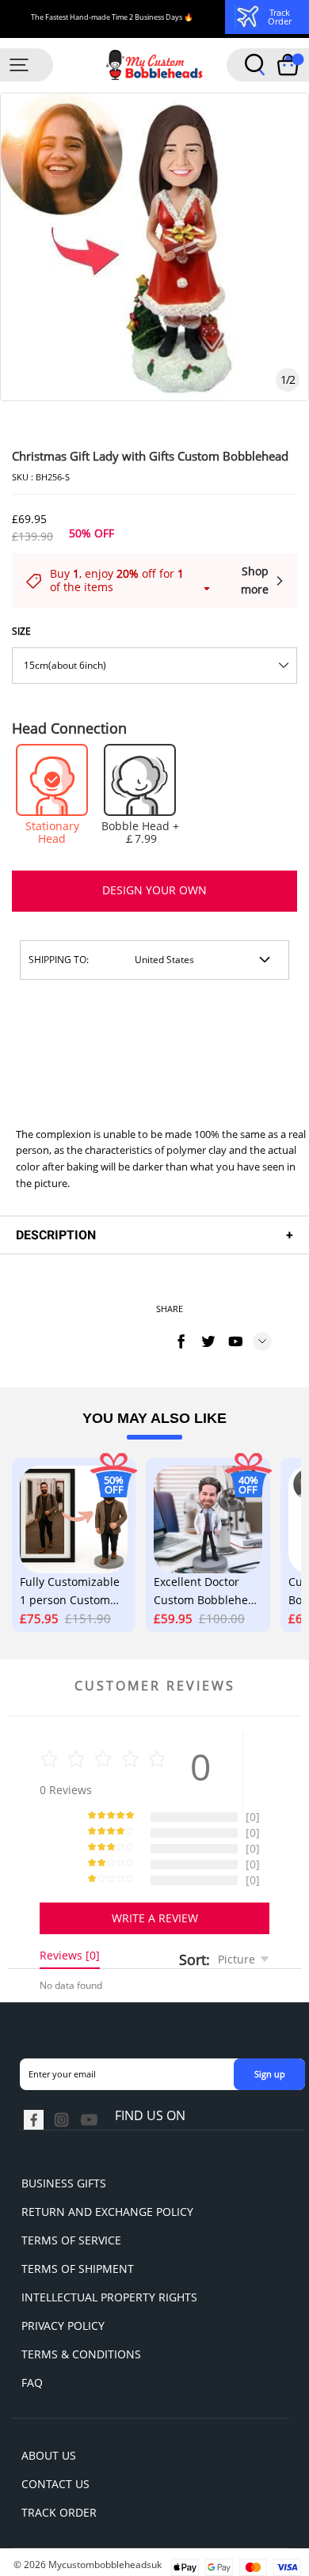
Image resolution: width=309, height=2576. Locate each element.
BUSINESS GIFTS (64, 2183)
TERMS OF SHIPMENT (78, 2269)
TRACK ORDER (59, 2512)
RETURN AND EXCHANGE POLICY (107, 2212)
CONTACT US (55, 2484)
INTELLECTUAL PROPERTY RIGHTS (109, 2297)
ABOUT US (49, 2455)
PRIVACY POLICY (63, 2326)
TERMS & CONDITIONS (81, 2354)
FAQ (32, 2383)
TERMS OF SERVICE (71, 2240)
